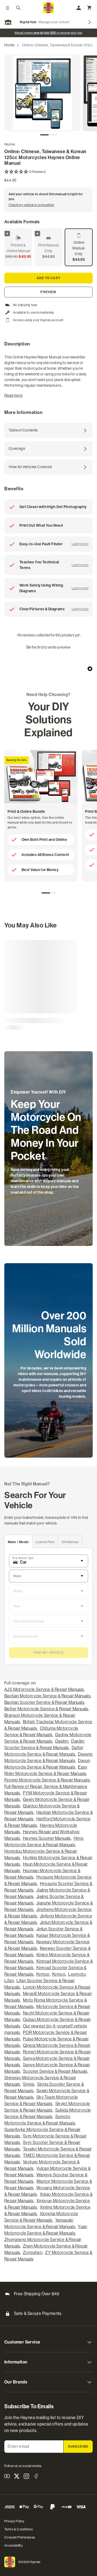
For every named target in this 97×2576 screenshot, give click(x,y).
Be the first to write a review (48, 647)
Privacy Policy (14, 2521)
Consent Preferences (20, 2537)
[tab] (44, 135)
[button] (48, 172)
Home (9, 45)
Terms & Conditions (19, 2529)
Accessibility (13, 2546)
